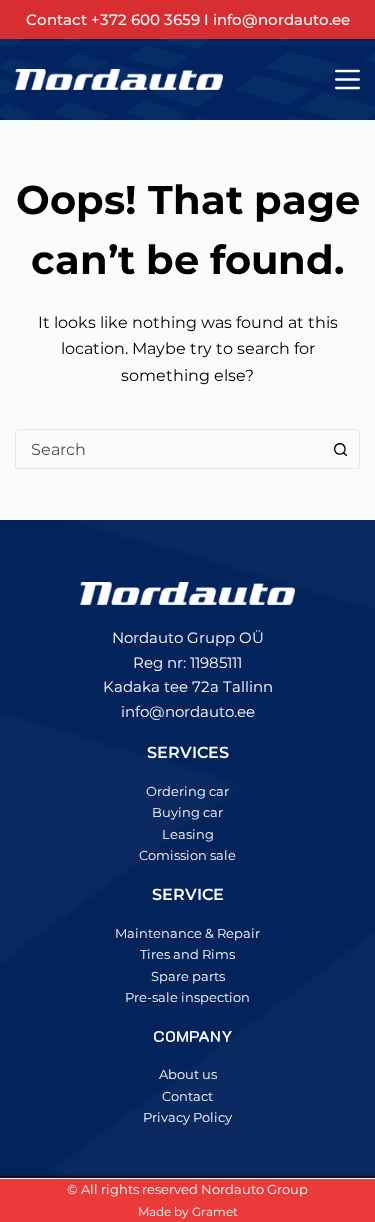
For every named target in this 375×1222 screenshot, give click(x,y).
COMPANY (192, 1035)
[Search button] (340, 449)
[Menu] (347, 79)
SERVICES (188, 752)
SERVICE (188, 894)
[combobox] (168, 449)
